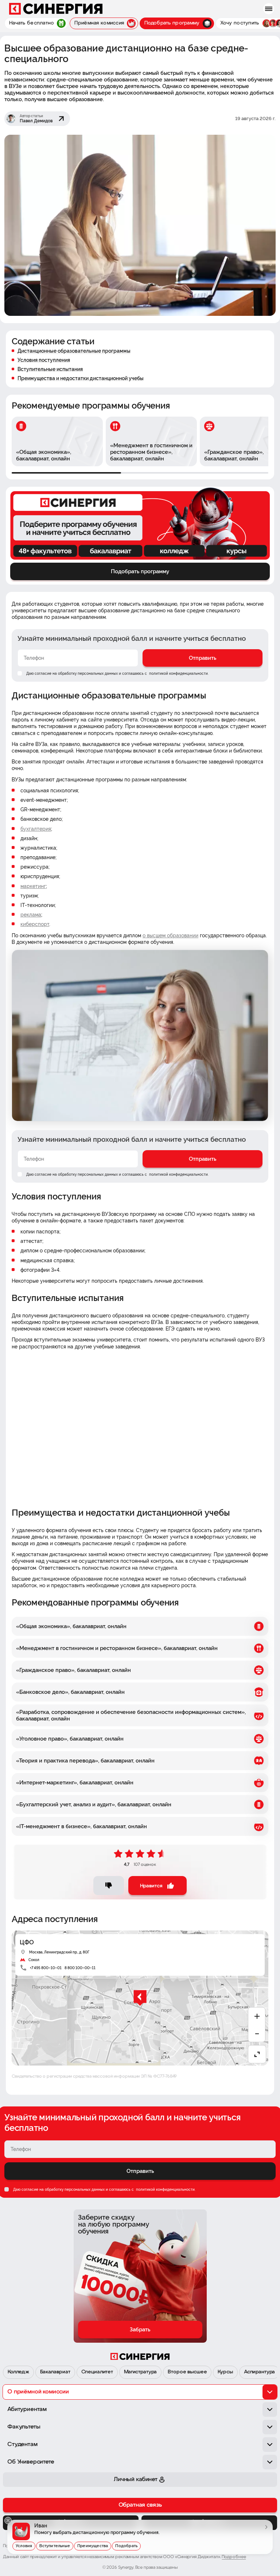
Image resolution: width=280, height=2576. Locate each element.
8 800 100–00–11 (80, 1968)
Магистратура (140, 2372)
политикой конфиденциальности (178, 673)
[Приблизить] (257, 2016)
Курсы (225, 2372)
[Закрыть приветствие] (8, 2521)
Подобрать (126, 2546)
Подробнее (234, 2557)
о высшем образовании (170, 935)
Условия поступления (44, 360)
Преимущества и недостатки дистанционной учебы (81, 378)
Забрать (140, 2330)
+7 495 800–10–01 (46, 1968)
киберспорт (35, 924)
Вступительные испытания (50, 369)
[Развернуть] (257, 2054)
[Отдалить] (257, 2034)
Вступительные (55, 2546)
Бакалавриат (55, 2372)
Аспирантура (259, 2372)
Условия (24, 2546)
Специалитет (97, 2372)
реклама (31, 915)
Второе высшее (187, 2372)
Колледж (18, 2372)
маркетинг (33, 886)
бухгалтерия (36, 829)
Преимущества (93, 2546)
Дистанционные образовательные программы (74, 351)
